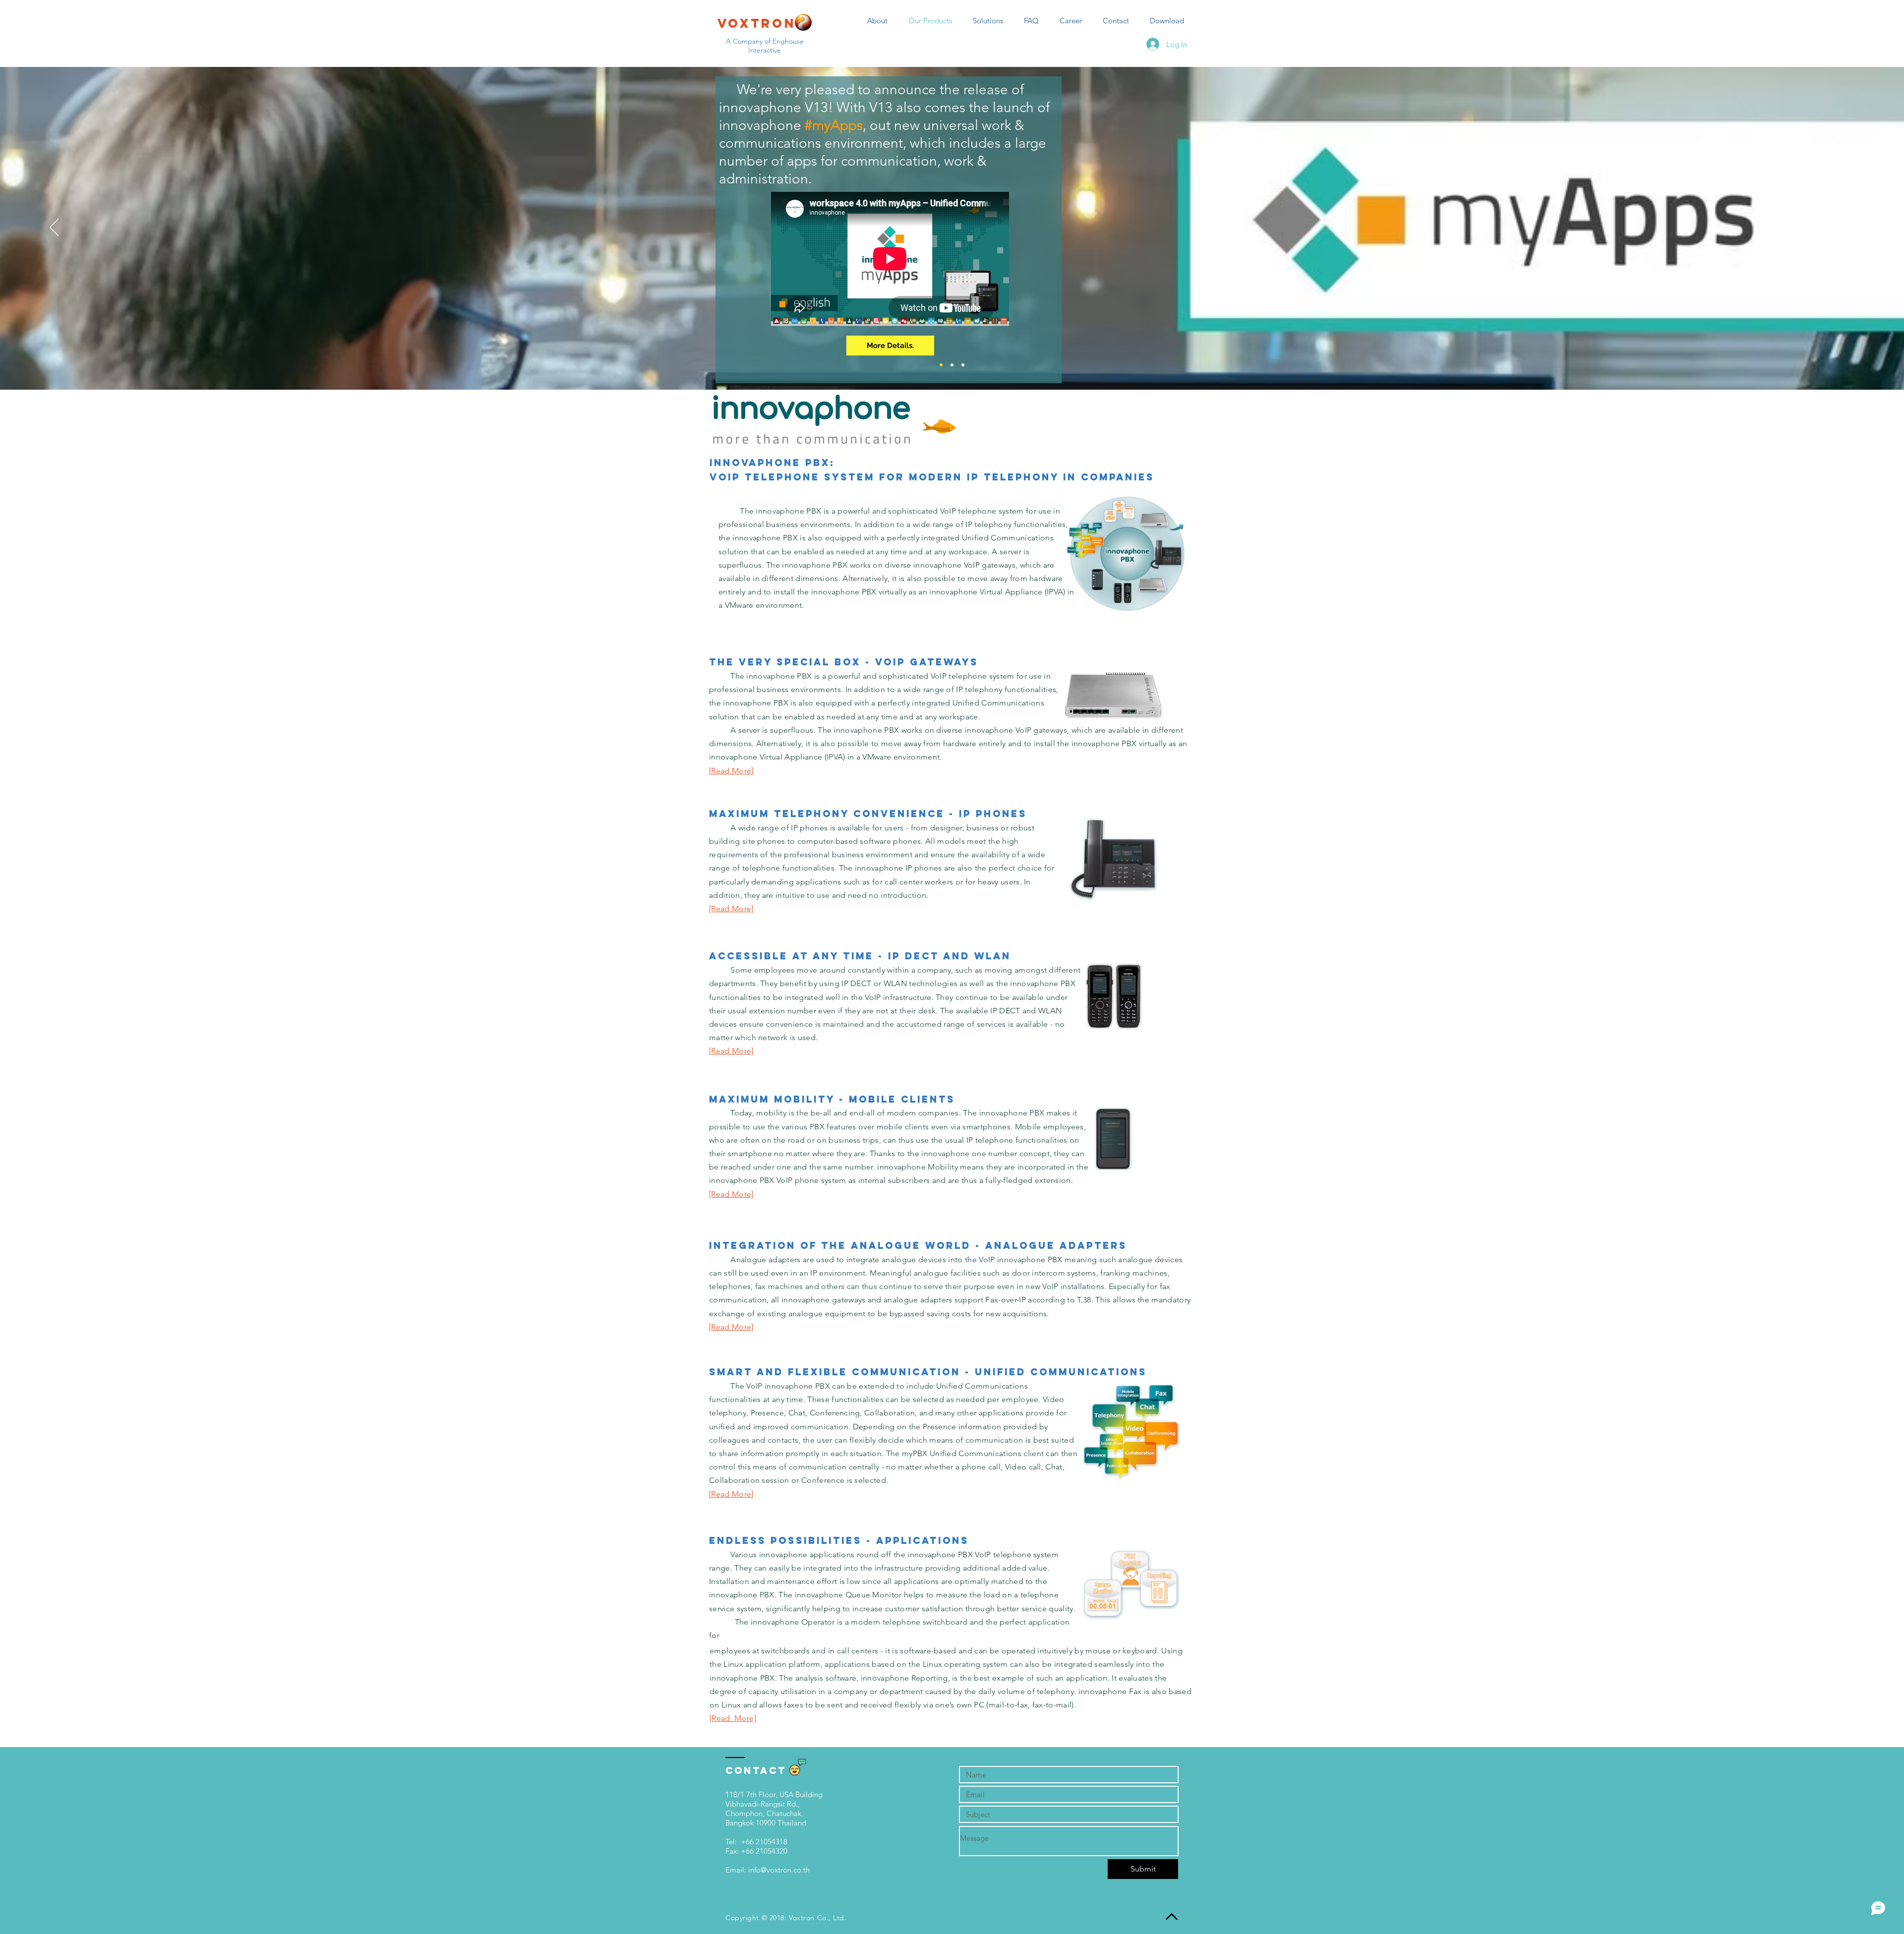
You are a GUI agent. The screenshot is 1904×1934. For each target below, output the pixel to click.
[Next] (1850, 228)
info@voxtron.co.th (779, 1870)
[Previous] (54, 228)
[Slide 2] (952, 365)
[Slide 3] (963, 365)
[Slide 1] (941, 365)
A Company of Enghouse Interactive (765, 46)
